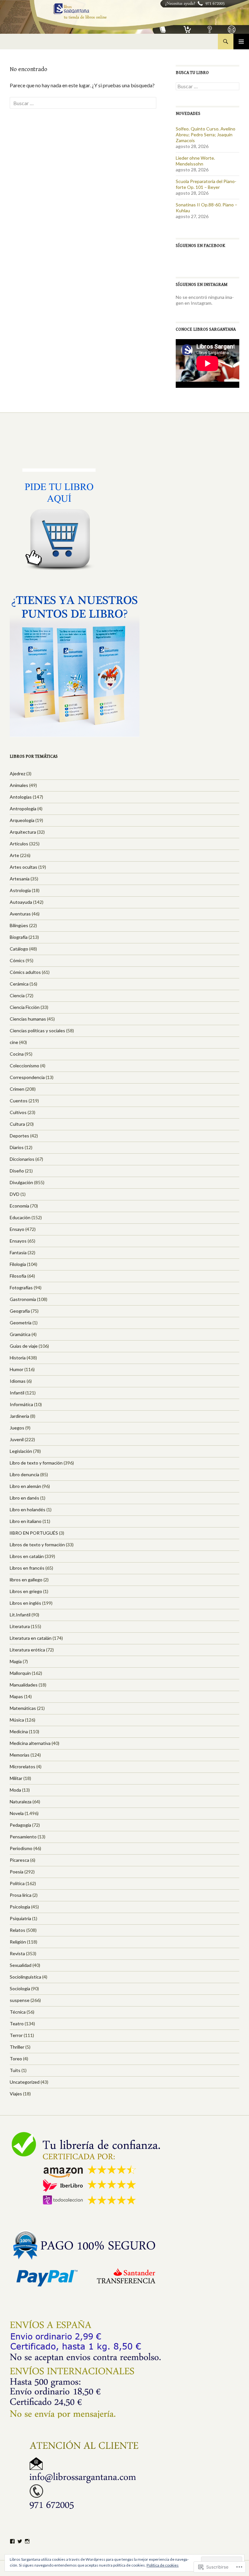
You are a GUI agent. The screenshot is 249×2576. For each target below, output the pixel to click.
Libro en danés (24, 1498)
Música (17, 1720)
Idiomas (18, 1381)
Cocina (17, 1054)
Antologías (21, 797)
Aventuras (20, 914)
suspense (20, 2000)
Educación (20, 1217)
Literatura (20, 1626)
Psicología (20, 1907)
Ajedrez (18, 773)
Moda (15, 1790)
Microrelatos (23, 1766)
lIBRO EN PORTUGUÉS (34, 1533)
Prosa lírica (21, 1895)
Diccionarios (22, 1159)
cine (14, 1042)
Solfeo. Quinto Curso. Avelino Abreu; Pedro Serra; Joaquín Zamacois (206, 135)
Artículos (19, 844)
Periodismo (21, 1848)
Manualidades (24, 1685)
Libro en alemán (25, 1486)
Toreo (16, 2059)
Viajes (16, 2094)
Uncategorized (25, 2082)
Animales (19, 785)
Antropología (23, 809)
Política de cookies (163, 2565)
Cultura (17, 1124)
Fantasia (18, 1252)
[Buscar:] (83, 103)
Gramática (20, 1334)
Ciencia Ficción (25, 1007)
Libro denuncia (24, 1474)
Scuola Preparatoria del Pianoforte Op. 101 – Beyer (206, 184)
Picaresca (19, 1860)
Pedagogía (20, 1825)
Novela (17, 1813)
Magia (16, 1661)
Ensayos (18, 1241)
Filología (18, 1264)
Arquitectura (23, 832)
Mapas (16, 1696)
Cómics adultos (25, 972)
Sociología (20, 1988)
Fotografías (21, 1288)
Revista (17, 1953)
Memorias (20, 1755)
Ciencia (17, 995)
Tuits (15, 2070)
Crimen (17, 1089)
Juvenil (17, 1439)
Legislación (21, 1451)
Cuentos (19, 1101)
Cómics (17, 960)
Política (17, 1883)
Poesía (17, 1872)
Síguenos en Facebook (201, 246)
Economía (19, 1206)
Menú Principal (241, 42)
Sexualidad (21, 1965)
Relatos (18, 1930)
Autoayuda (21, 902)
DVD (15, 1194)
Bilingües (19, 925)
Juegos (17, 1428)
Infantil (17, 1393)
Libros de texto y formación (37, 1545)
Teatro (17, 2024)
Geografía (20, 1311)
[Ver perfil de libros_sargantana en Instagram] (27, 2541)
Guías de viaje (24, 1346)
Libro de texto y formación (36, 1463)
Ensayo (17, 1229)
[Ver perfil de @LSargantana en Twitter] (20, 2541)
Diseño (17, 1171)
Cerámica (19, 984)
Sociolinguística (25, 1977)
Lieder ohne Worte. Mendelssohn (195, 161)
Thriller (17, 2047)
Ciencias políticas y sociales (37, 1030)
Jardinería (19, 1416)
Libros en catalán (27, 1556)
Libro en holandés (28, 1509)
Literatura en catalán (31, 1638)
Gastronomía (23, 1299)
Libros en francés (27, 1568)
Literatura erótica (27, 1650)
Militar (16, 1778)
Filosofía (18, 1276)
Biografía (19, 937)
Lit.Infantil (20, 1615)
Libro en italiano (26, 1521)
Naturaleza (21, 1802)
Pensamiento (23, 1837)
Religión (18, 1942)
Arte (14, 855)
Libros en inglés (25, 1603)
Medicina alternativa (30, 1743)
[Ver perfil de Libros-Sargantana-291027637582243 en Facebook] (12, 2541)
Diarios (17, 1147)
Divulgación (21, 1182)
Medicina (19, 1731)
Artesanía (20, 879)
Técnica (18, 2012)
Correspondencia (27, 1077)
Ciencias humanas (28, 1019)
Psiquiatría (20, 1918)
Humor (17, 1369)
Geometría (21, 1323)
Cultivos (18, 1112)
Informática (21, 1404)
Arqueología (22, 820)
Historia (18, 1358)
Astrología (20, 890)
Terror (16, 2035)
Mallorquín (20, 1673)
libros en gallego (26, 1580)
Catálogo (19, 949)
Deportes (19, 1136)
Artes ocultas (24, 867)
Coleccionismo (24, 1066)
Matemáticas (23, 1708)
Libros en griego (26, 1591)
